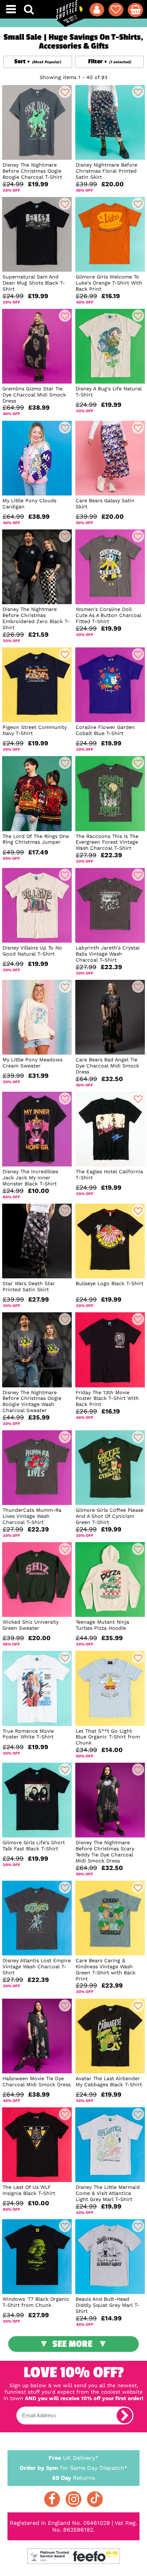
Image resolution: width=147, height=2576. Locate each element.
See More (72, 2344)
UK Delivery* (73, 2458)
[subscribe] (125, 2415)
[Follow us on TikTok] (95, 2499)
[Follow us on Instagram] (73, 2499)
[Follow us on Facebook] (52, 2499)
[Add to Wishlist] (65, 92)
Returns (73, 2478)
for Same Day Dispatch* (73, 2468)
